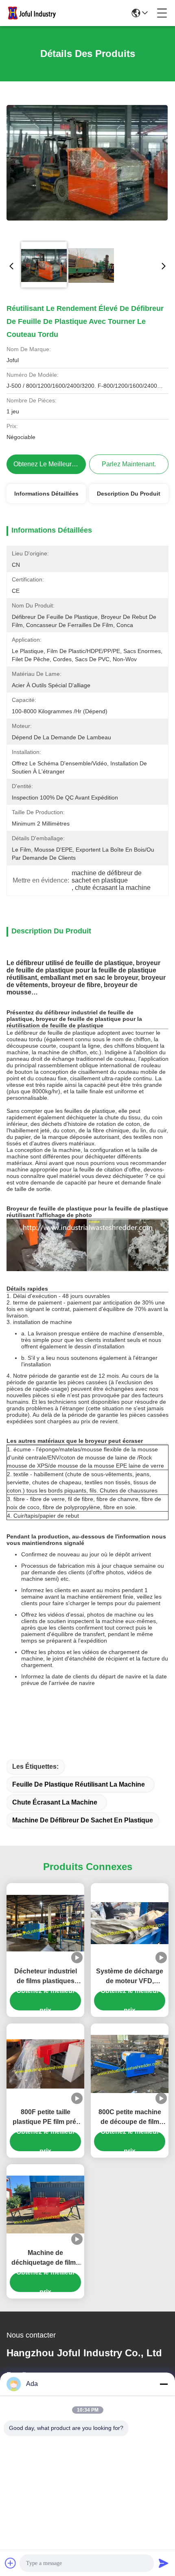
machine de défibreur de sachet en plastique (83, 1820)
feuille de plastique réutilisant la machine (79, 1784)
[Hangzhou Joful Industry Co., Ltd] (34, 13)
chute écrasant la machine (55, 1802)
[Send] (164, 2563)
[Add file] (11, 2563)
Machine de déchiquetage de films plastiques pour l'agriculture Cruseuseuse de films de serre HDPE (45, 2258)
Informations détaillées (46, 494)
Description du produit (129, 494)
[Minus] (164, 2384)
